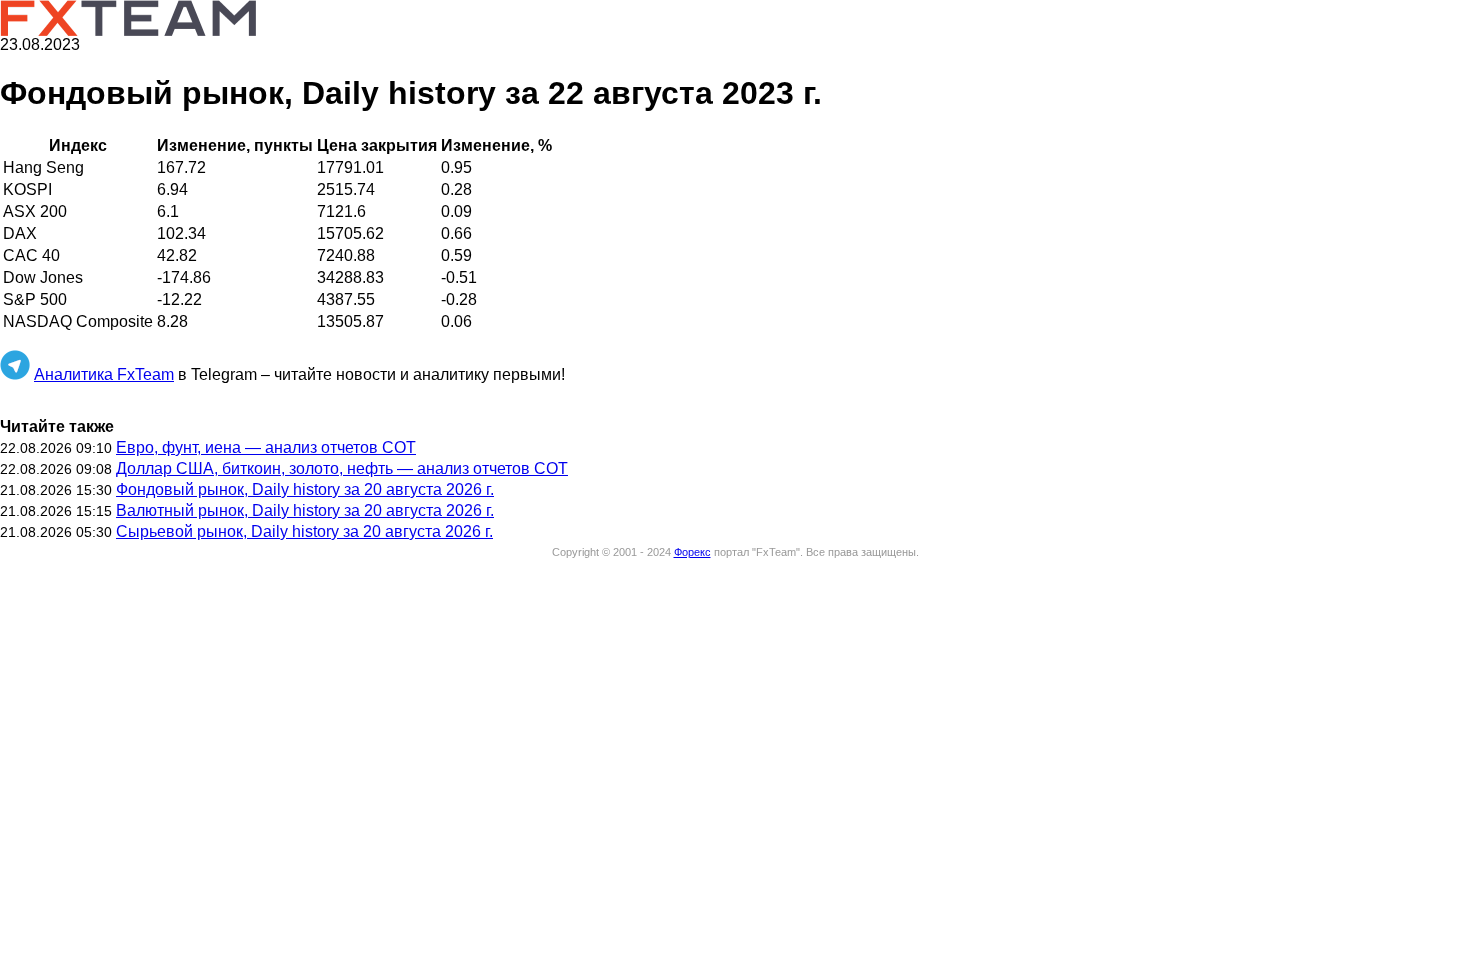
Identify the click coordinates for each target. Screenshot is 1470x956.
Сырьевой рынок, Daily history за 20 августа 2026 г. (304, 531)
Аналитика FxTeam (104, 374)
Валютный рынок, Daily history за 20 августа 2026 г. (305, 510)
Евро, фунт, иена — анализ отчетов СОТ (266, 447)
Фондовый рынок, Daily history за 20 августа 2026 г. (305, 489)
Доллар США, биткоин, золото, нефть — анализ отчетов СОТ (342, 468)
